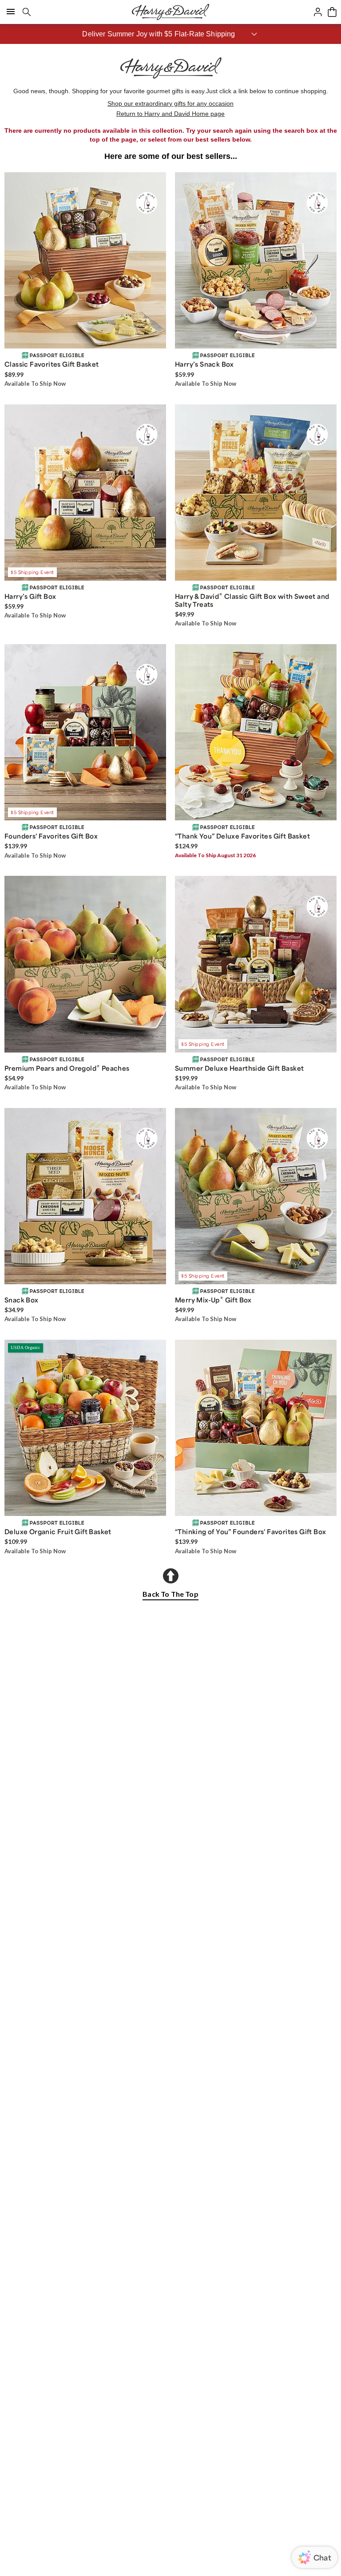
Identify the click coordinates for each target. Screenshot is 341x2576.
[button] (170, 34)
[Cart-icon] (332, 12)
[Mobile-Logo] (170, 12)
